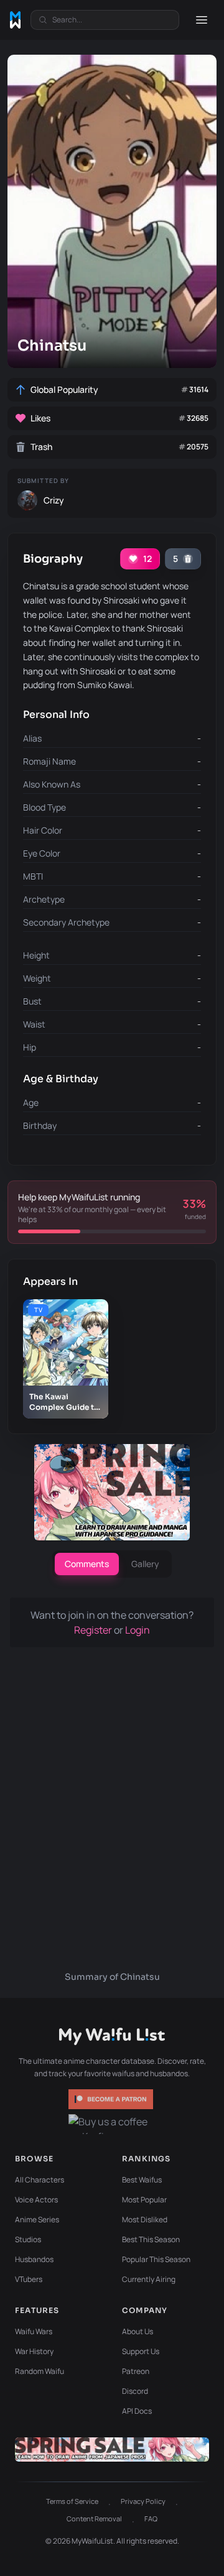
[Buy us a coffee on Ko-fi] (112, 2124)
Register (94, 1630)
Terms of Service (72, 2501)
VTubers (29, 2279)
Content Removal (94, 2518)
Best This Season (151, 2239)
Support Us (141, 2351)
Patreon (136, 2371)
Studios (28, 2239)
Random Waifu (40, 2371)
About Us (138, 2331)
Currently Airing (149, 2279)
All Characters (40, 2180)
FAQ (151, 2518)
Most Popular (144, 2200)
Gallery (145, 1564)
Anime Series (37, 2219)
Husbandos (34, 2259)
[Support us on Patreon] (112, 2099)
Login (138, 1630)
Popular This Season (156, 2259)
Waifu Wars (34, 2331)
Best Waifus (142, 2180)
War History (34, 2351)
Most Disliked (145, 2219)
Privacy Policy (143, 2501)
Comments (87, 1564)
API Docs (137, 2411)
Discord (135, 2391)
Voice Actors (36, 2200)
